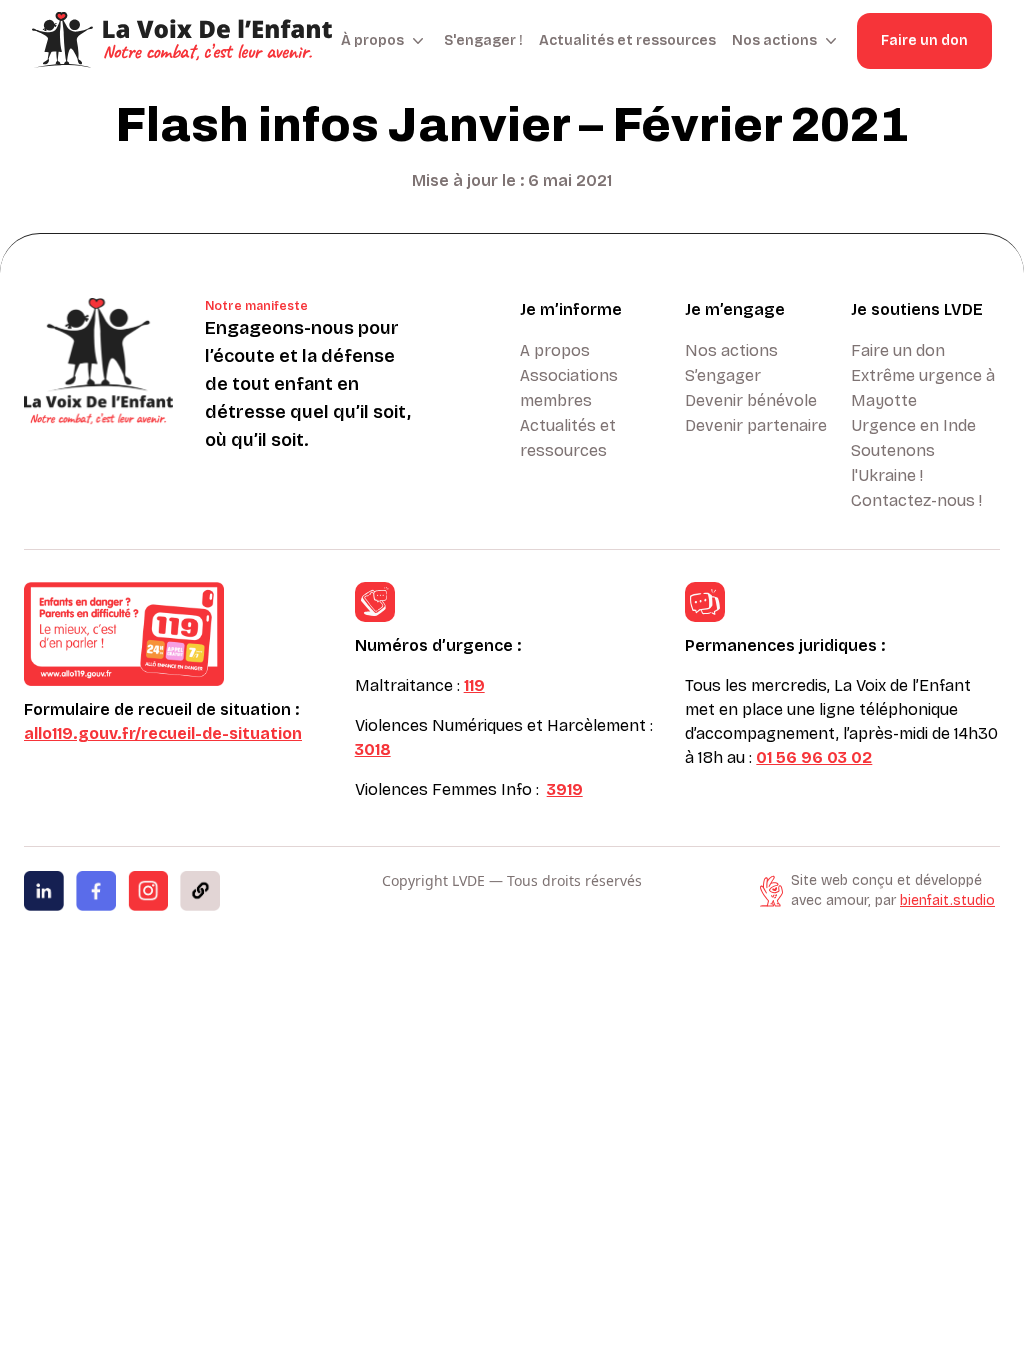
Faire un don (924, 40)
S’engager (723, 375)
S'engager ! (483, 40)
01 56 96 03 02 (814, 757)
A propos (555, 350)
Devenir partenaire (756, 425)
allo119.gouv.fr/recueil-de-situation (163, 733)
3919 (565, 789)
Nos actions (731, 350)
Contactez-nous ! (916, 500)
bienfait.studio (947, 900)
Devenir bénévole (751, 400)
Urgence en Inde (913, 425)
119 (474, 685)
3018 (373, 749)
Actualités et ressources (627, 40)
